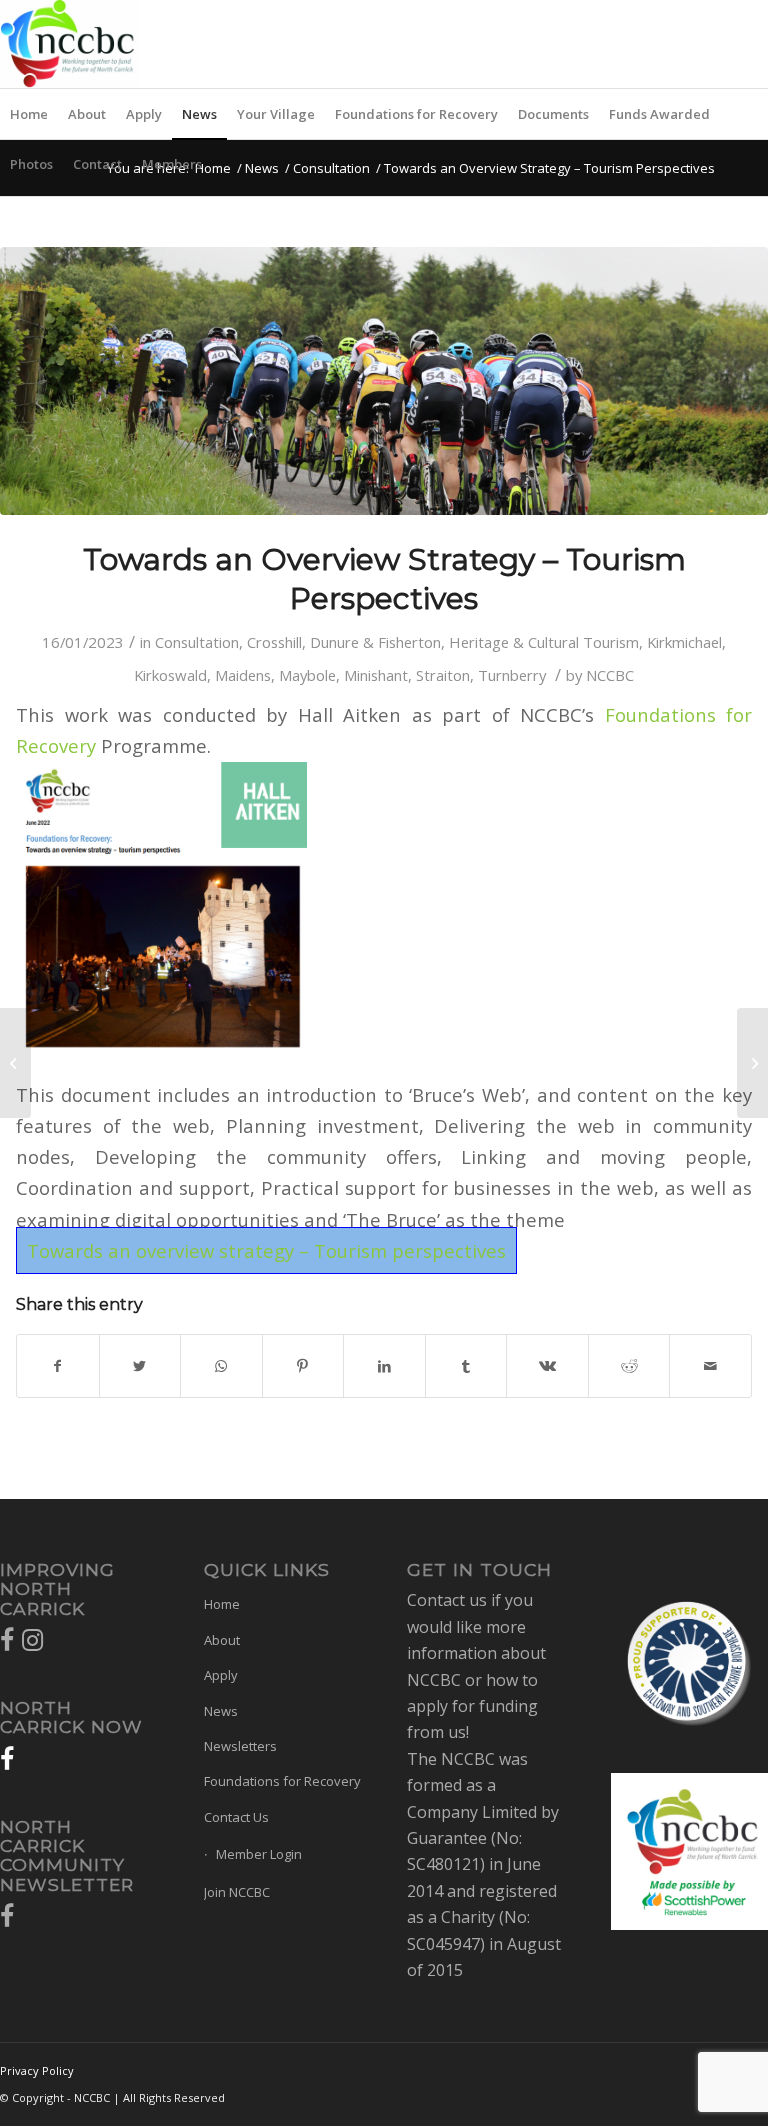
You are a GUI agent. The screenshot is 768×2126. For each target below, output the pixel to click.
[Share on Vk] (547, 1366)
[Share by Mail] (710, 1366)
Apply (221, 1675)
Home (213, 168)
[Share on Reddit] (629, 1366)
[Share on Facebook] (58, 1366)
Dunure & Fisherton (375, 642)
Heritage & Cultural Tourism (544, 642)
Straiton (443, 675)
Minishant (376, 675)
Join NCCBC (237, 1892)
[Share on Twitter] (140, 1366)
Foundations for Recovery (282, 1781)
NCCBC (610, 675)
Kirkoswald (170, 675)
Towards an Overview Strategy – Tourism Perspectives (384, 579)
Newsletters (240, 1746)
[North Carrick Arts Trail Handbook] (752, 1063)
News (262, 168)
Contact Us (236, 1817)
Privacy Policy (37, 2070)
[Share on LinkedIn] (384, 1366)
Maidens (243, 675)
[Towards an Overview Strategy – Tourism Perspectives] (384, 381)
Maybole (307, 675)
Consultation (331, 168)
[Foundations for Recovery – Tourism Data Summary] (15, 1063)
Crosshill (274, 642)
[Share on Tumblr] (466, 1366)
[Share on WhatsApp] (221, 1366)
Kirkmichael (684, 642)
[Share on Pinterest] (303, 1366)
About (222, 1640)
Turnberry (512, 675)
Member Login (259, 1854)
